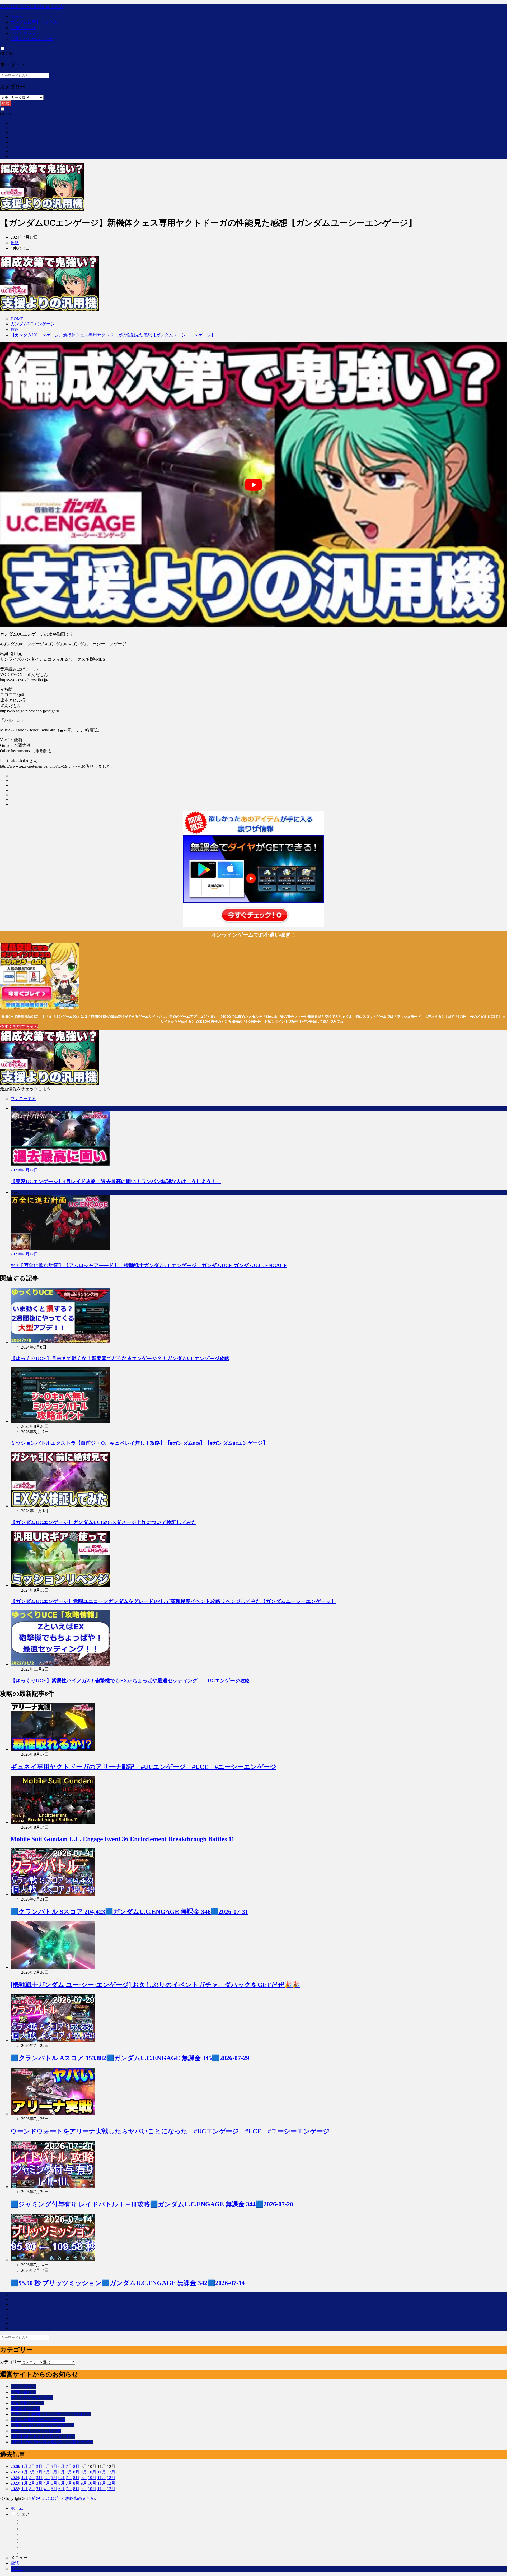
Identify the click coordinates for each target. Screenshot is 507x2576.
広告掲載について (27, 2403)
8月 (76, 2466)
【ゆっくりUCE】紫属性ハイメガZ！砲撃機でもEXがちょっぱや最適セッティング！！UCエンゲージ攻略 (130, 1681)
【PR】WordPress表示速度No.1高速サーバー (52, 2442)
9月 (84, 2472)
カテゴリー (11, 2362)
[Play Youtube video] (253, 485)
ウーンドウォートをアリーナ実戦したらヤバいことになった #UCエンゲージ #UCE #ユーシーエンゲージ (170, 2131)
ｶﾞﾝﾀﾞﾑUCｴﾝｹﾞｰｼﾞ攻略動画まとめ (32, 7)
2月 (32, 2466)
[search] (52, 2339)
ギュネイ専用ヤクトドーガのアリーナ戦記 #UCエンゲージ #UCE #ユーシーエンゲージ (144, 1767)
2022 (15, 2489)
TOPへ (17, 2569)
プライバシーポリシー (32, 39)
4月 (47, 2466)
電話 (15, 2563)
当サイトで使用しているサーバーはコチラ (51, 2414)
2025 (15, 2472)
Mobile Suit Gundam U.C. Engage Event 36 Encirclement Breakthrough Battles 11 (123, 1839)
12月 (111, 2472)
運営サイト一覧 (25, 2409)
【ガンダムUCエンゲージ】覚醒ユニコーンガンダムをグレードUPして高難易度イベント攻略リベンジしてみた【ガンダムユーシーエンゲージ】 (173, 1601)
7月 (69, 2466)
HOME (17, 319)
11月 (102, 2472)
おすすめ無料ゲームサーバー (38, 2420)
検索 (6, 103)
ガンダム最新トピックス (34, 22)
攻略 (15, 243)
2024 (15, 2478)
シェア (23, 2514)
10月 (92, 2472)
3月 (39, 2466)
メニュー (19, 2558)
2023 (15, 2483)
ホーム (17, 17)
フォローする (23, 1099)
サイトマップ (23, 33)
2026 (15, 2466)
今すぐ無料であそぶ (19, 1027)
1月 (25, 2466)
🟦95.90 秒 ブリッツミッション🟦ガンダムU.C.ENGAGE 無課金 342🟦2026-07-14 (128, 2283)
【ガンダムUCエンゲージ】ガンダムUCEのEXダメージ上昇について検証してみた (104, 1522)
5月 (54, 2466)
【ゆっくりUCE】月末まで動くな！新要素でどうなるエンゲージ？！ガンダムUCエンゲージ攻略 (120, 1358)
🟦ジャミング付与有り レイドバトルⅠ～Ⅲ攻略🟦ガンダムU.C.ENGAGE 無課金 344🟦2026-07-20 (152, 2204)
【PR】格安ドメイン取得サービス (43, 2436)
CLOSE (7, 54)
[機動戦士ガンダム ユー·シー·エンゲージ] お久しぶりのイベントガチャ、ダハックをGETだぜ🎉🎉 (155, 1985)
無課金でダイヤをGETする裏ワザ (42, 2425)
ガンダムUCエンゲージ (33, 324)
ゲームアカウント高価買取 (36, 2431)
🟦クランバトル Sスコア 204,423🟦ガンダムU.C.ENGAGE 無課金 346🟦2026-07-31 (129, 1912)
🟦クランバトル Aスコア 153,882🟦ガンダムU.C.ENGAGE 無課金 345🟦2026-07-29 (130, 2058)
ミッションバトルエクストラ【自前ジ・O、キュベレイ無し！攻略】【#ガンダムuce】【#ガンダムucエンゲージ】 (139, 1443)
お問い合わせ (23, 28)
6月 (62, 2466)
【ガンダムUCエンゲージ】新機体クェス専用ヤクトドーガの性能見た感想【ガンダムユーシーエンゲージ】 (113, 335)
